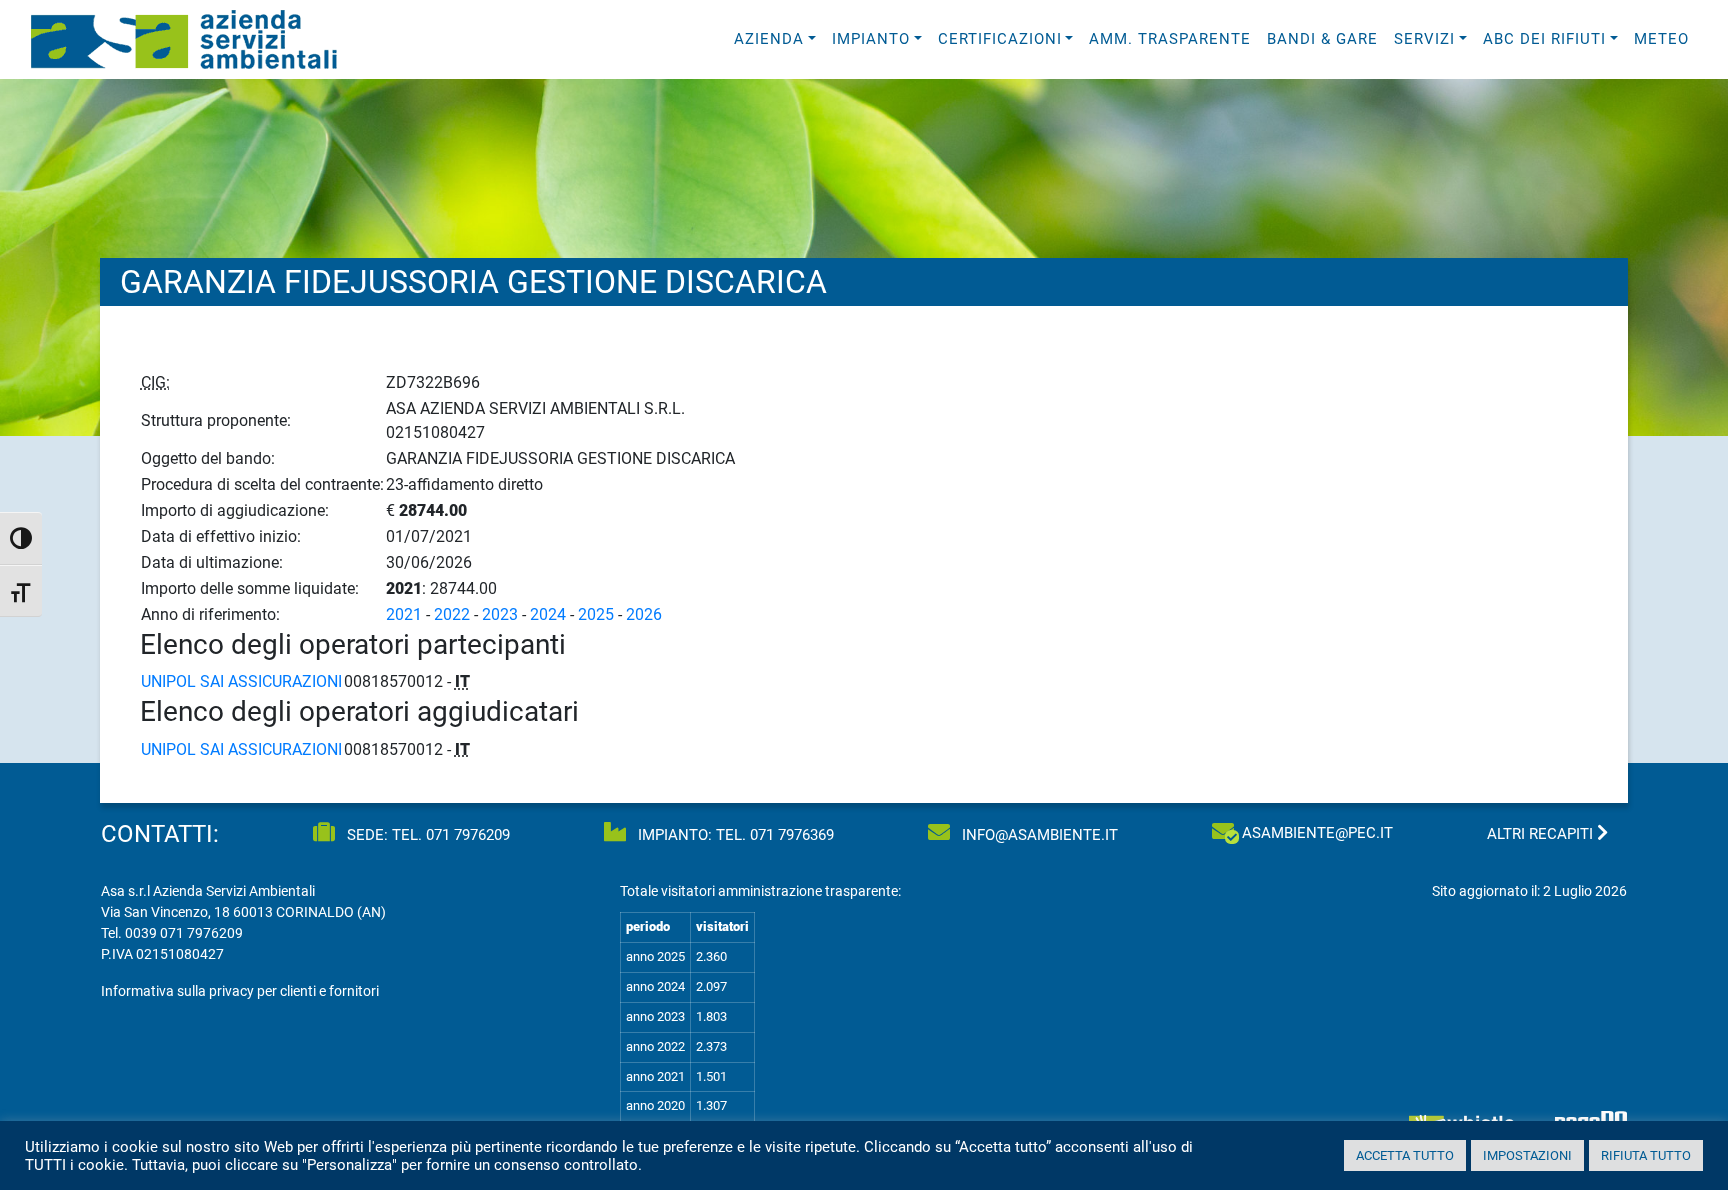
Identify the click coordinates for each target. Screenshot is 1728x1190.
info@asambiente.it (1038, 835)
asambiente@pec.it (1317, 833)
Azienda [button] (769, 39)
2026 (644, 614)
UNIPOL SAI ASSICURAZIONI (241, 681)
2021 (404, 614)
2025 (596, 614)
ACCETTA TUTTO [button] (1405, 1155)
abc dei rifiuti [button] (1544, 39)
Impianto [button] (871, 39)
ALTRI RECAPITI (1542, 834)
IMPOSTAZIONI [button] (1527, 1155)
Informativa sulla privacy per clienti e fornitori (240, 991)
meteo (1661, 39)
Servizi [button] (1424, 39)
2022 (452, 614)
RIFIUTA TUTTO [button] (1646, 1155)
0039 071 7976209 (184, 933)
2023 (500, 614)
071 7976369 (792, 835)
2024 (548, 614)
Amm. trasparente (1170, 39)
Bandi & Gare (1322, 39)
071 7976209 (468, 835)
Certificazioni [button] (1000, 39)
